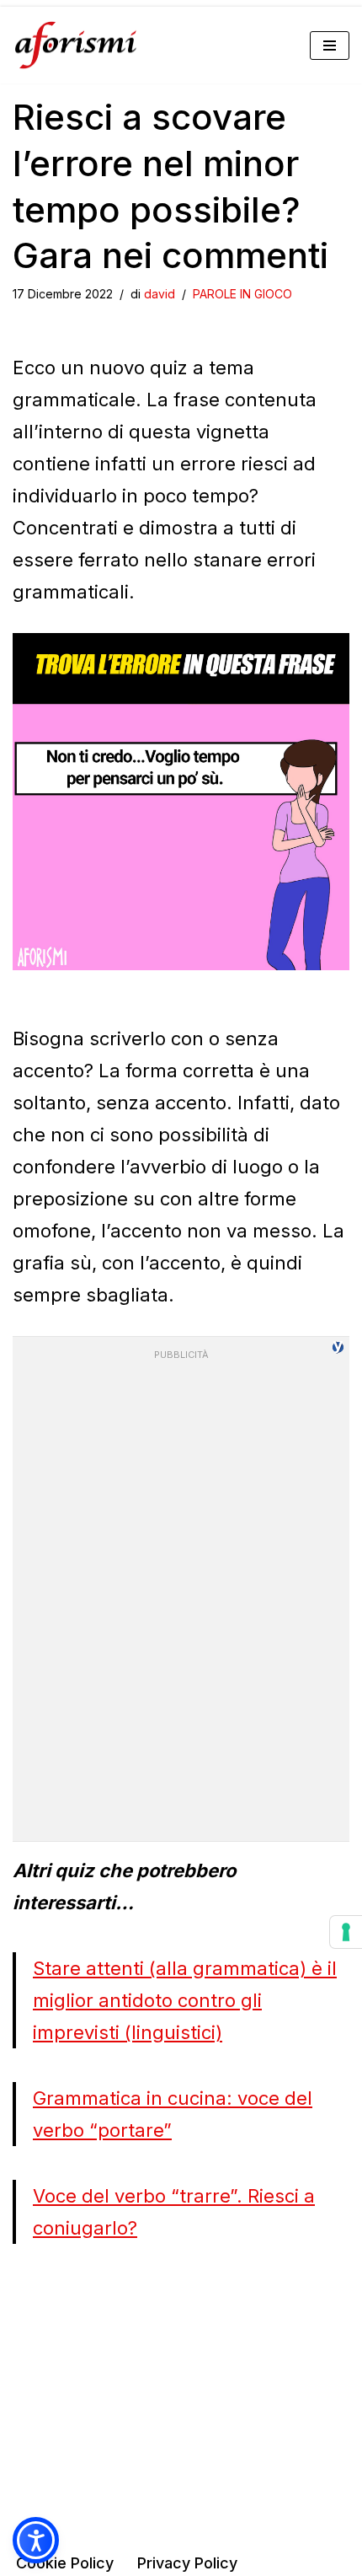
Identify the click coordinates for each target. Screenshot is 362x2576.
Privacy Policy (187, 2563)
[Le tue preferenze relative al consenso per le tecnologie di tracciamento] (346, 1932)
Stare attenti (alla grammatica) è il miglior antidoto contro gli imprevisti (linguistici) (185, 2000)
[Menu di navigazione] (330, 46)
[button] (36, 2540)
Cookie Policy (65, 2563)
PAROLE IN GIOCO (242, 294)
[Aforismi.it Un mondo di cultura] (76, 45)
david (160, 294)
